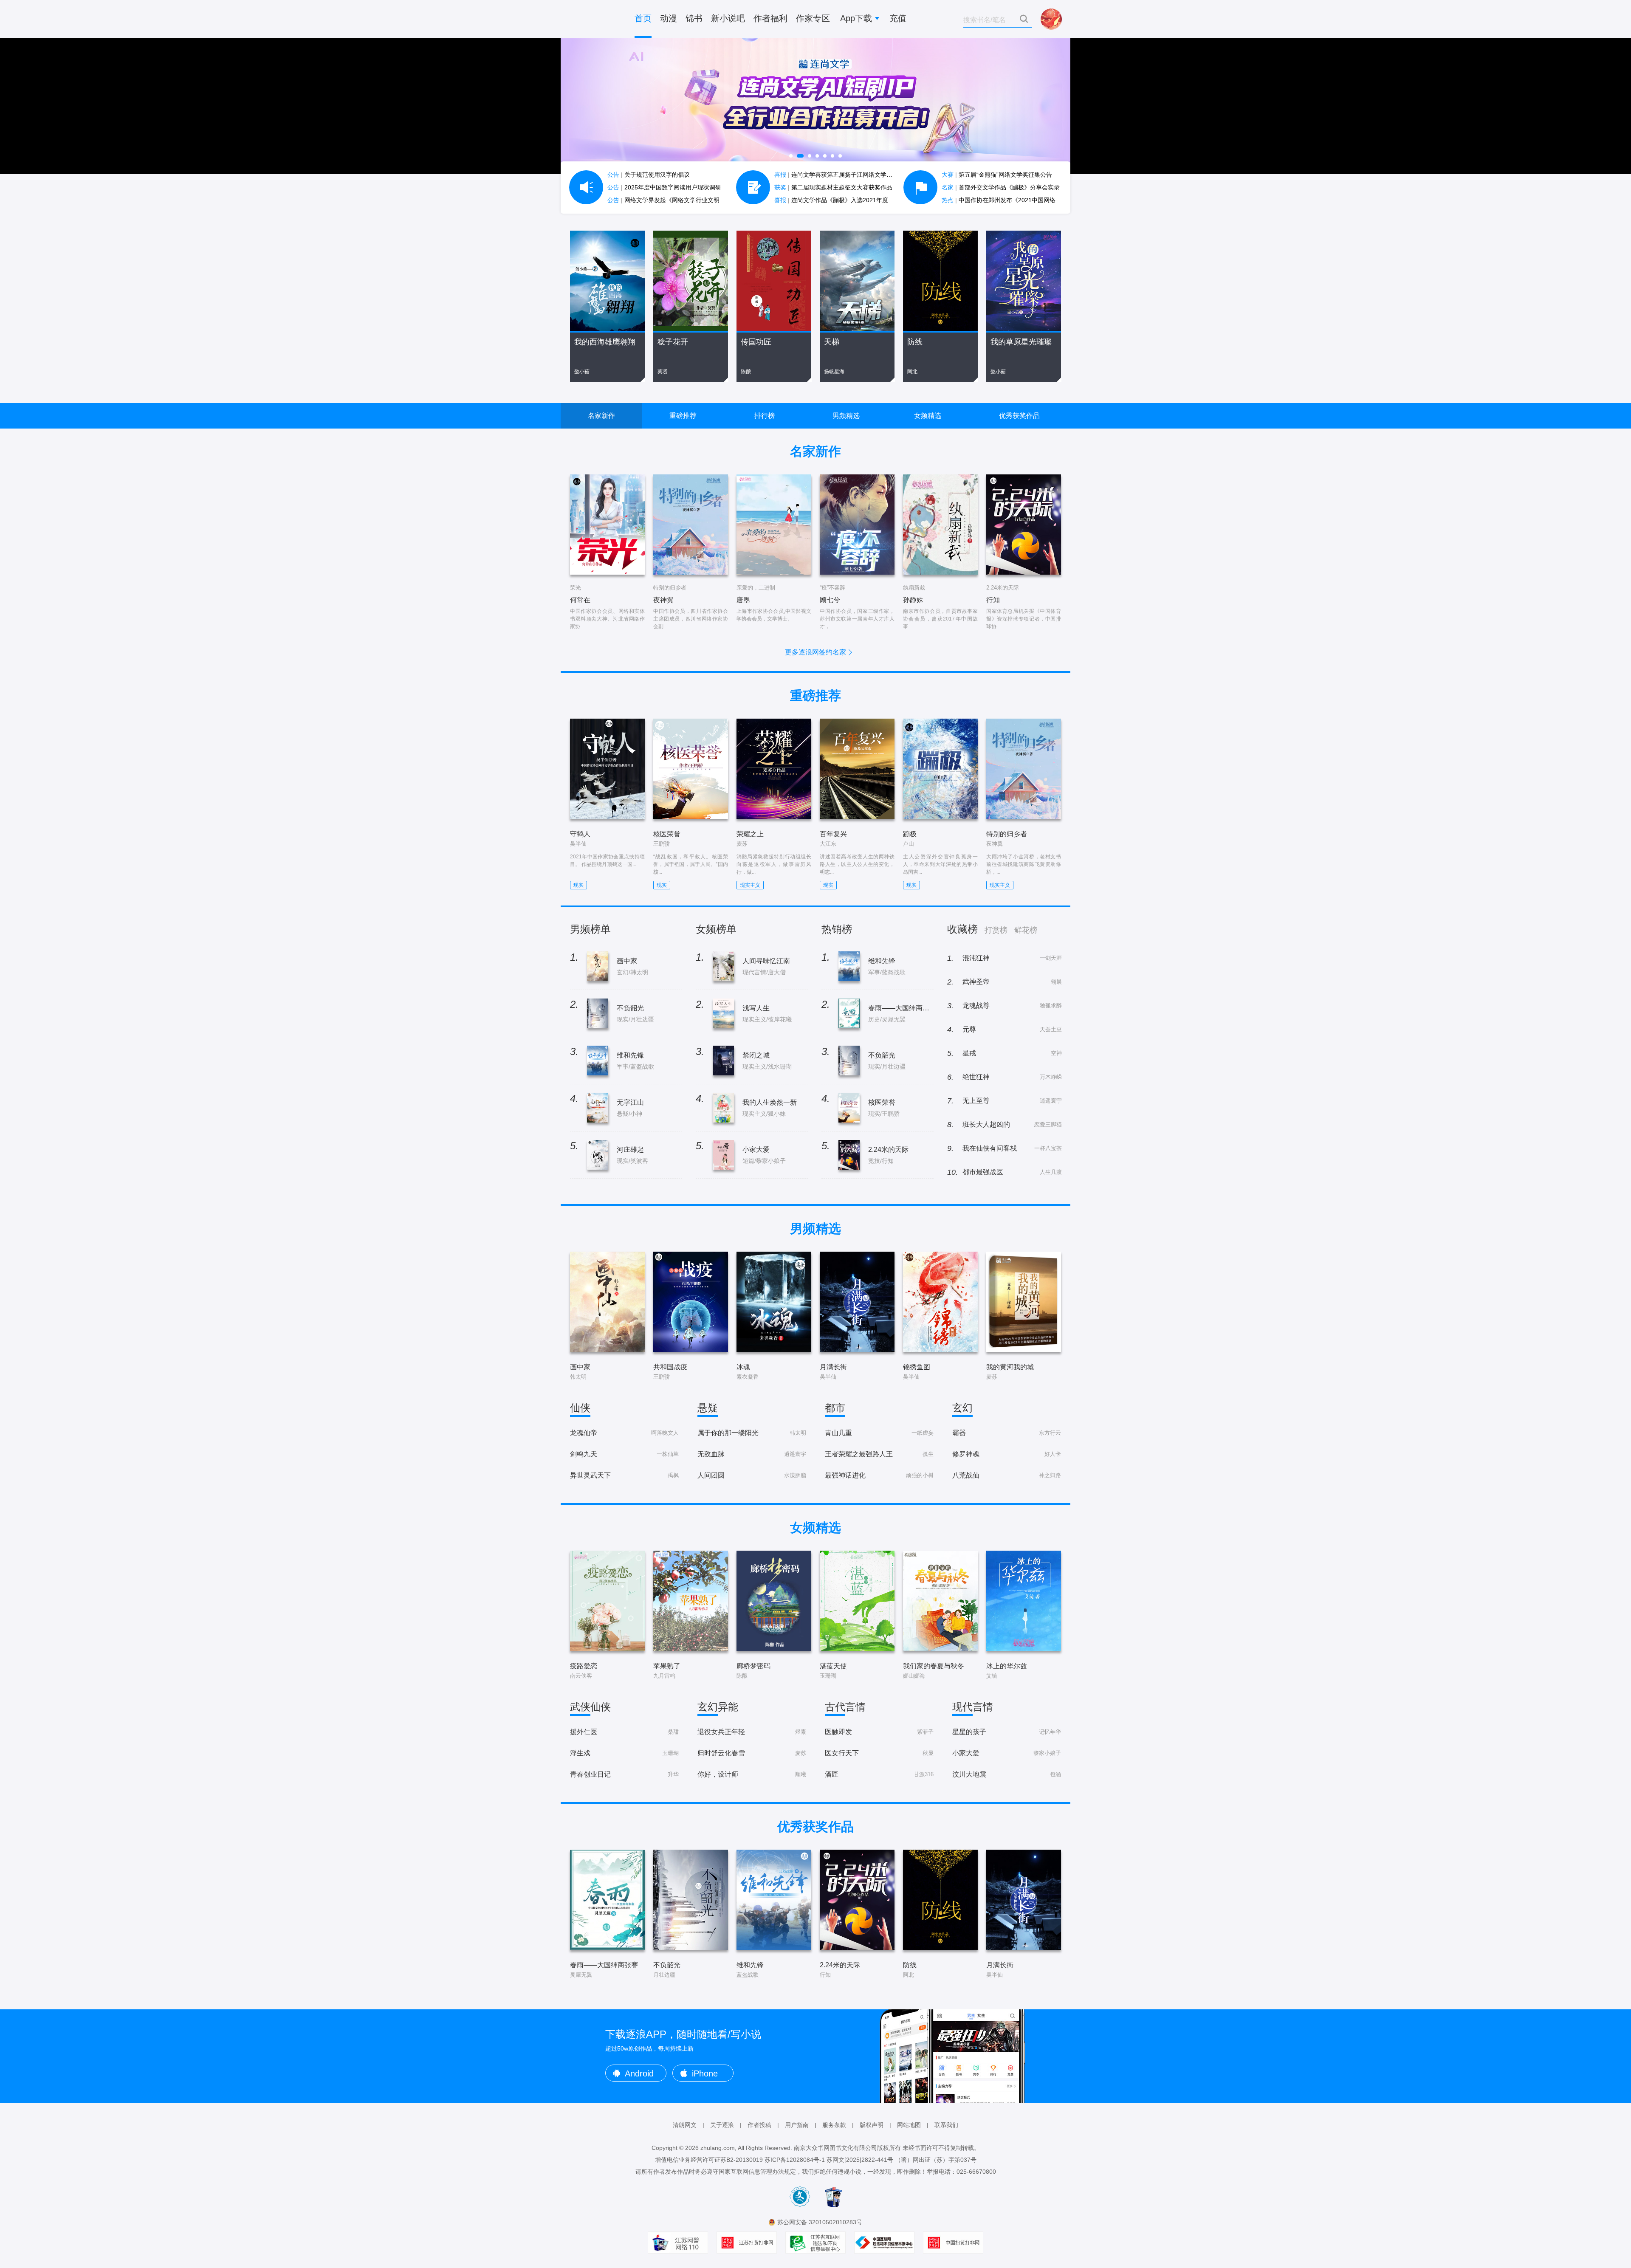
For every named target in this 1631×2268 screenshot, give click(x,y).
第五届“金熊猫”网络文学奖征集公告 (997, 175)
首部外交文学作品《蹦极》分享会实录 (1001, 187)
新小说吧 (728, 18)
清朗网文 (685, 2125)
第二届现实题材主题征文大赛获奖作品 (833, 187)
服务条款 (834, 2125)
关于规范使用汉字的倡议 (649, 175)
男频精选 (846, 416)
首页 (643, 18)
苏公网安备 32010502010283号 (820, 2222)
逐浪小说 (595, 19)
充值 (898, 18)
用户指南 (797, 2125)
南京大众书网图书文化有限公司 (835, 2148)
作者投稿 (759, 2125)
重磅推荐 (683, 416)
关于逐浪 (722, 2125)
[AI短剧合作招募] (815, 106)
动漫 (669, 18)
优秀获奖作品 (1019, 416)
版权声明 (872, 2125)
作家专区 (813, 18)
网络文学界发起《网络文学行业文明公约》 (672, 200)
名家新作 (601, 416)
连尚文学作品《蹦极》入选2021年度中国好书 (843, 200)
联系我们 (946, 2125)
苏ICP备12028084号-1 (795, 2160)
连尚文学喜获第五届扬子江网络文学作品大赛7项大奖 (853, 175)
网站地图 (909, 2125)
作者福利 (770, 18)
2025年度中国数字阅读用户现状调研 (664, 187)
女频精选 (928, 416)
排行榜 (765, 416)
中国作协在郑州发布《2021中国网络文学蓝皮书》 (1016, 200)
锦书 (694, 18)
